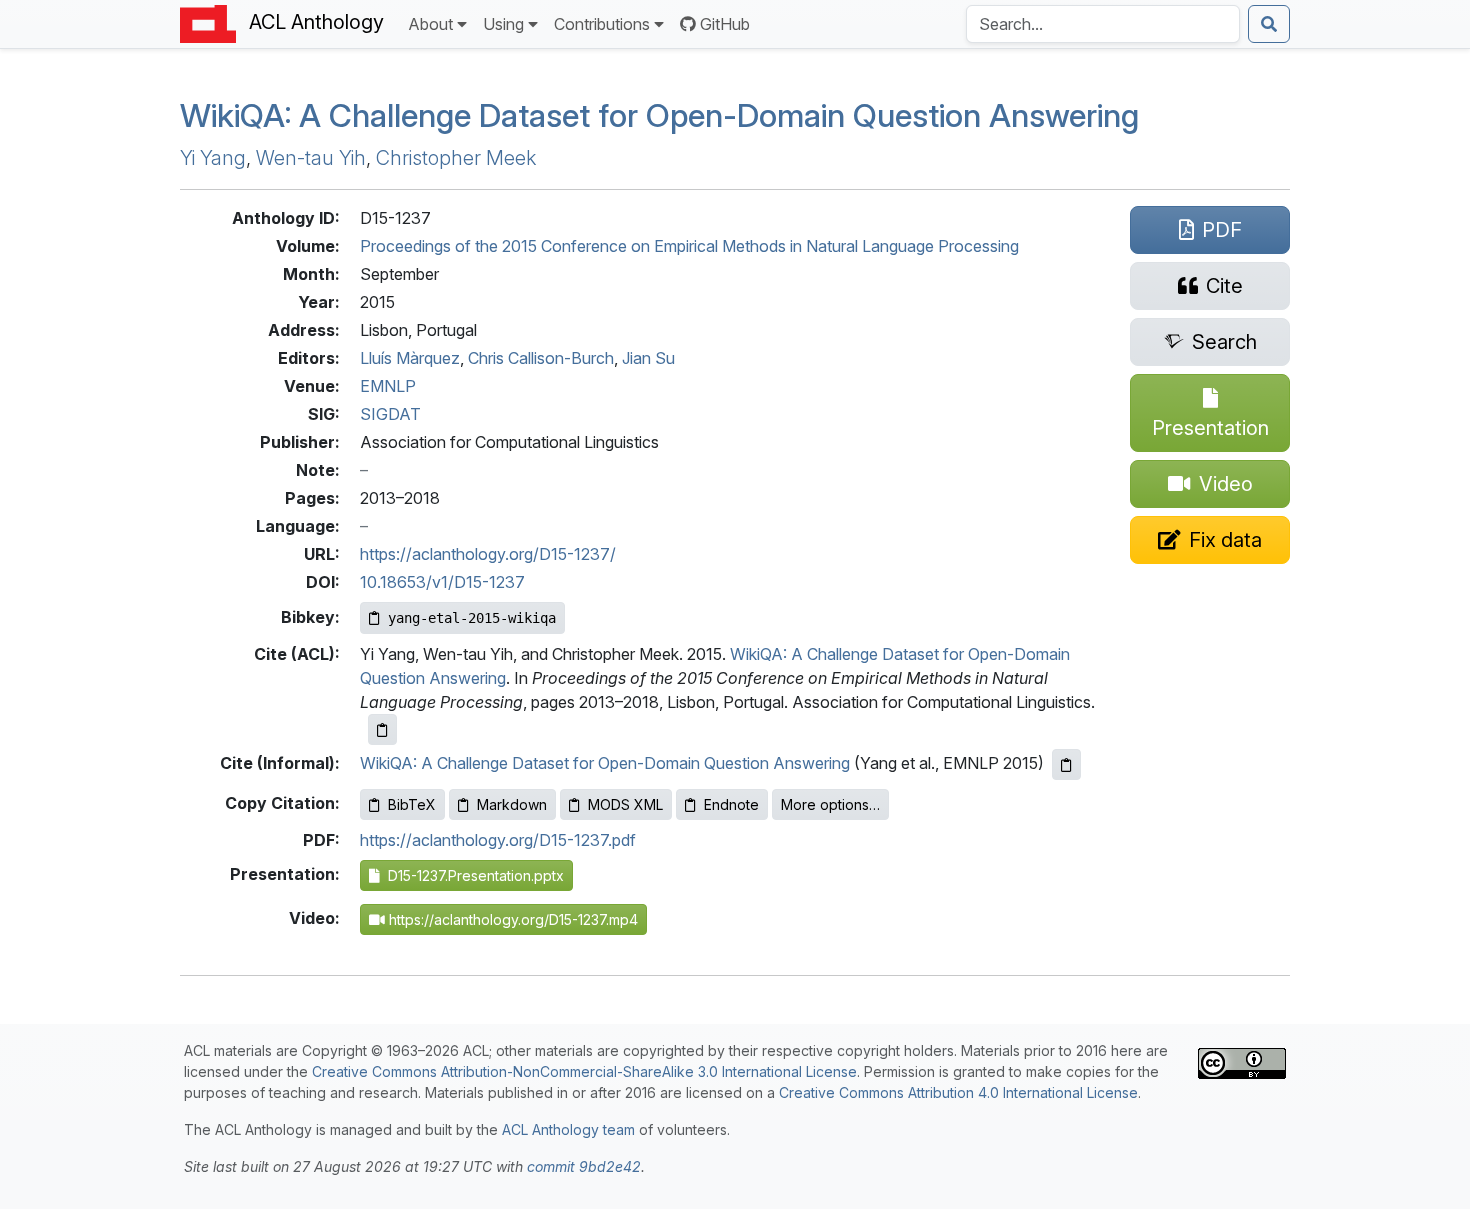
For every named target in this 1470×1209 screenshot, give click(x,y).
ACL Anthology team (568, 1129)
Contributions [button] (602, 24)
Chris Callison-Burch (541, 358)
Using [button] (503, 24)
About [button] (430, 24)
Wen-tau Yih (311, 158)
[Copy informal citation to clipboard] (1066, 764)
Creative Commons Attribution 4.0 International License (958, 1092)
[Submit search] (1269, 24)
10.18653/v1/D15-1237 (442, 582)
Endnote (731, 804)
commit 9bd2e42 (584, 1166)
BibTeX (412, 804)
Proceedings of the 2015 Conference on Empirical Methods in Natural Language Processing (689, 246)
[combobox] (1103, 24)
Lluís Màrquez (410, 358)
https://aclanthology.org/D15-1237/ (488, 554)
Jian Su (648, 358)
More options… (830, 804)
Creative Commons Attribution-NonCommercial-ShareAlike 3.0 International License (584, 1071)
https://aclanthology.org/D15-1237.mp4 (511, 919)
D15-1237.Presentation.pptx (472, 875)
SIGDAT (390, 414)
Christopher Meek (456, 158)
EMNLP (388, 386)
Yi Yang (213, 158)
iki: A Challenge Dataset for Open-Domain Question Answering (659, 115)
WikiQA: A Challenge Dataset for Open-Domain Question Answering (605, 763)
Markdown (512, 804)
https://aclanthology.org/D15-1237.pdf (498, 840)
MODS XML (625, 804)
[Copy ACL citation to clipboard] (382, 729)
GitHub (725, 24)
